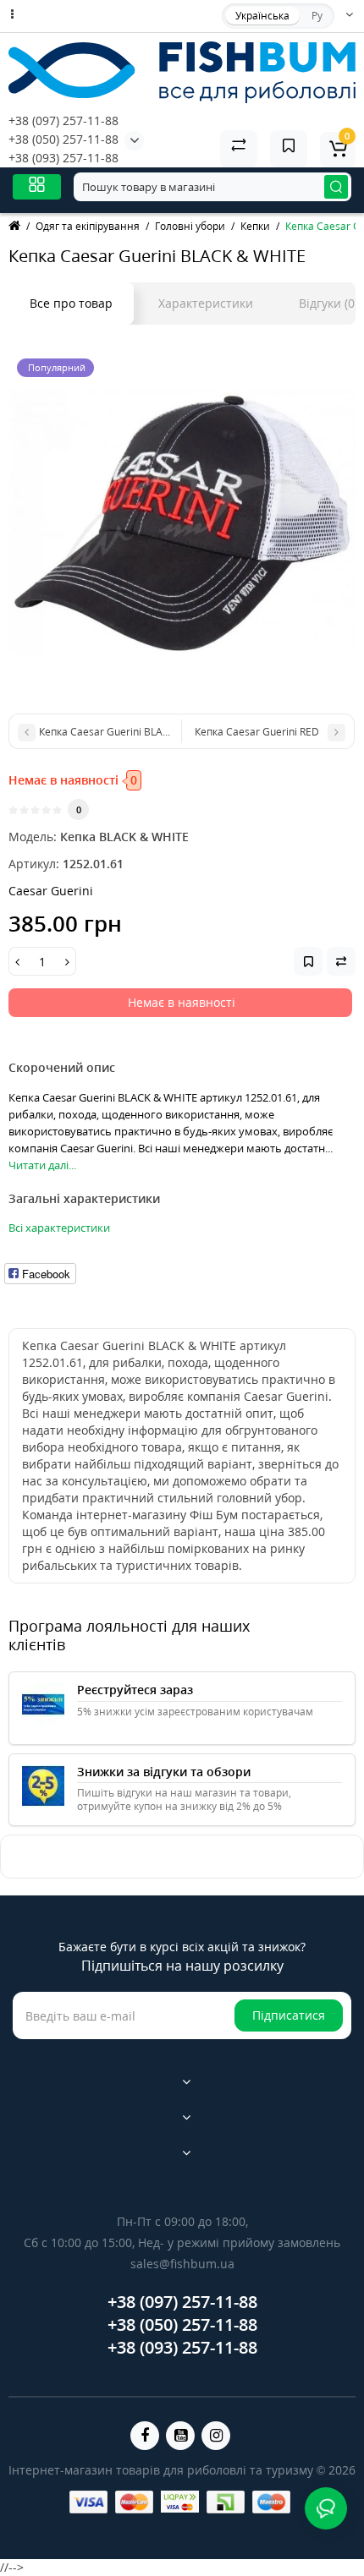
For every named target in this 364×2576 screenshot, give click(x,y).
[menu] (37, 186)
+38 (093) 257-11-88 (63, 158)
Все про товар (71, 303)
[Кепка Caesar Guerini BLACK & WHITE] (182, 523)
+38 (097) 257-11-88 (63, 120)
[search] (336, 187)
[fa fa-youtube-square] (180, 2436)
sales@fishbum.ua (182, 2264)
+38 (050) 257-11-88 (63, 139)
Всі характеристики (59, 1228)
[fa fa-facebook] (145, 2436)
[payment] (88, 2502)
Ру (317, 16)
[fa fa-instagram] (216, 2436)
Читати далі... (42, 1165)
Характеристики (206, 303)
